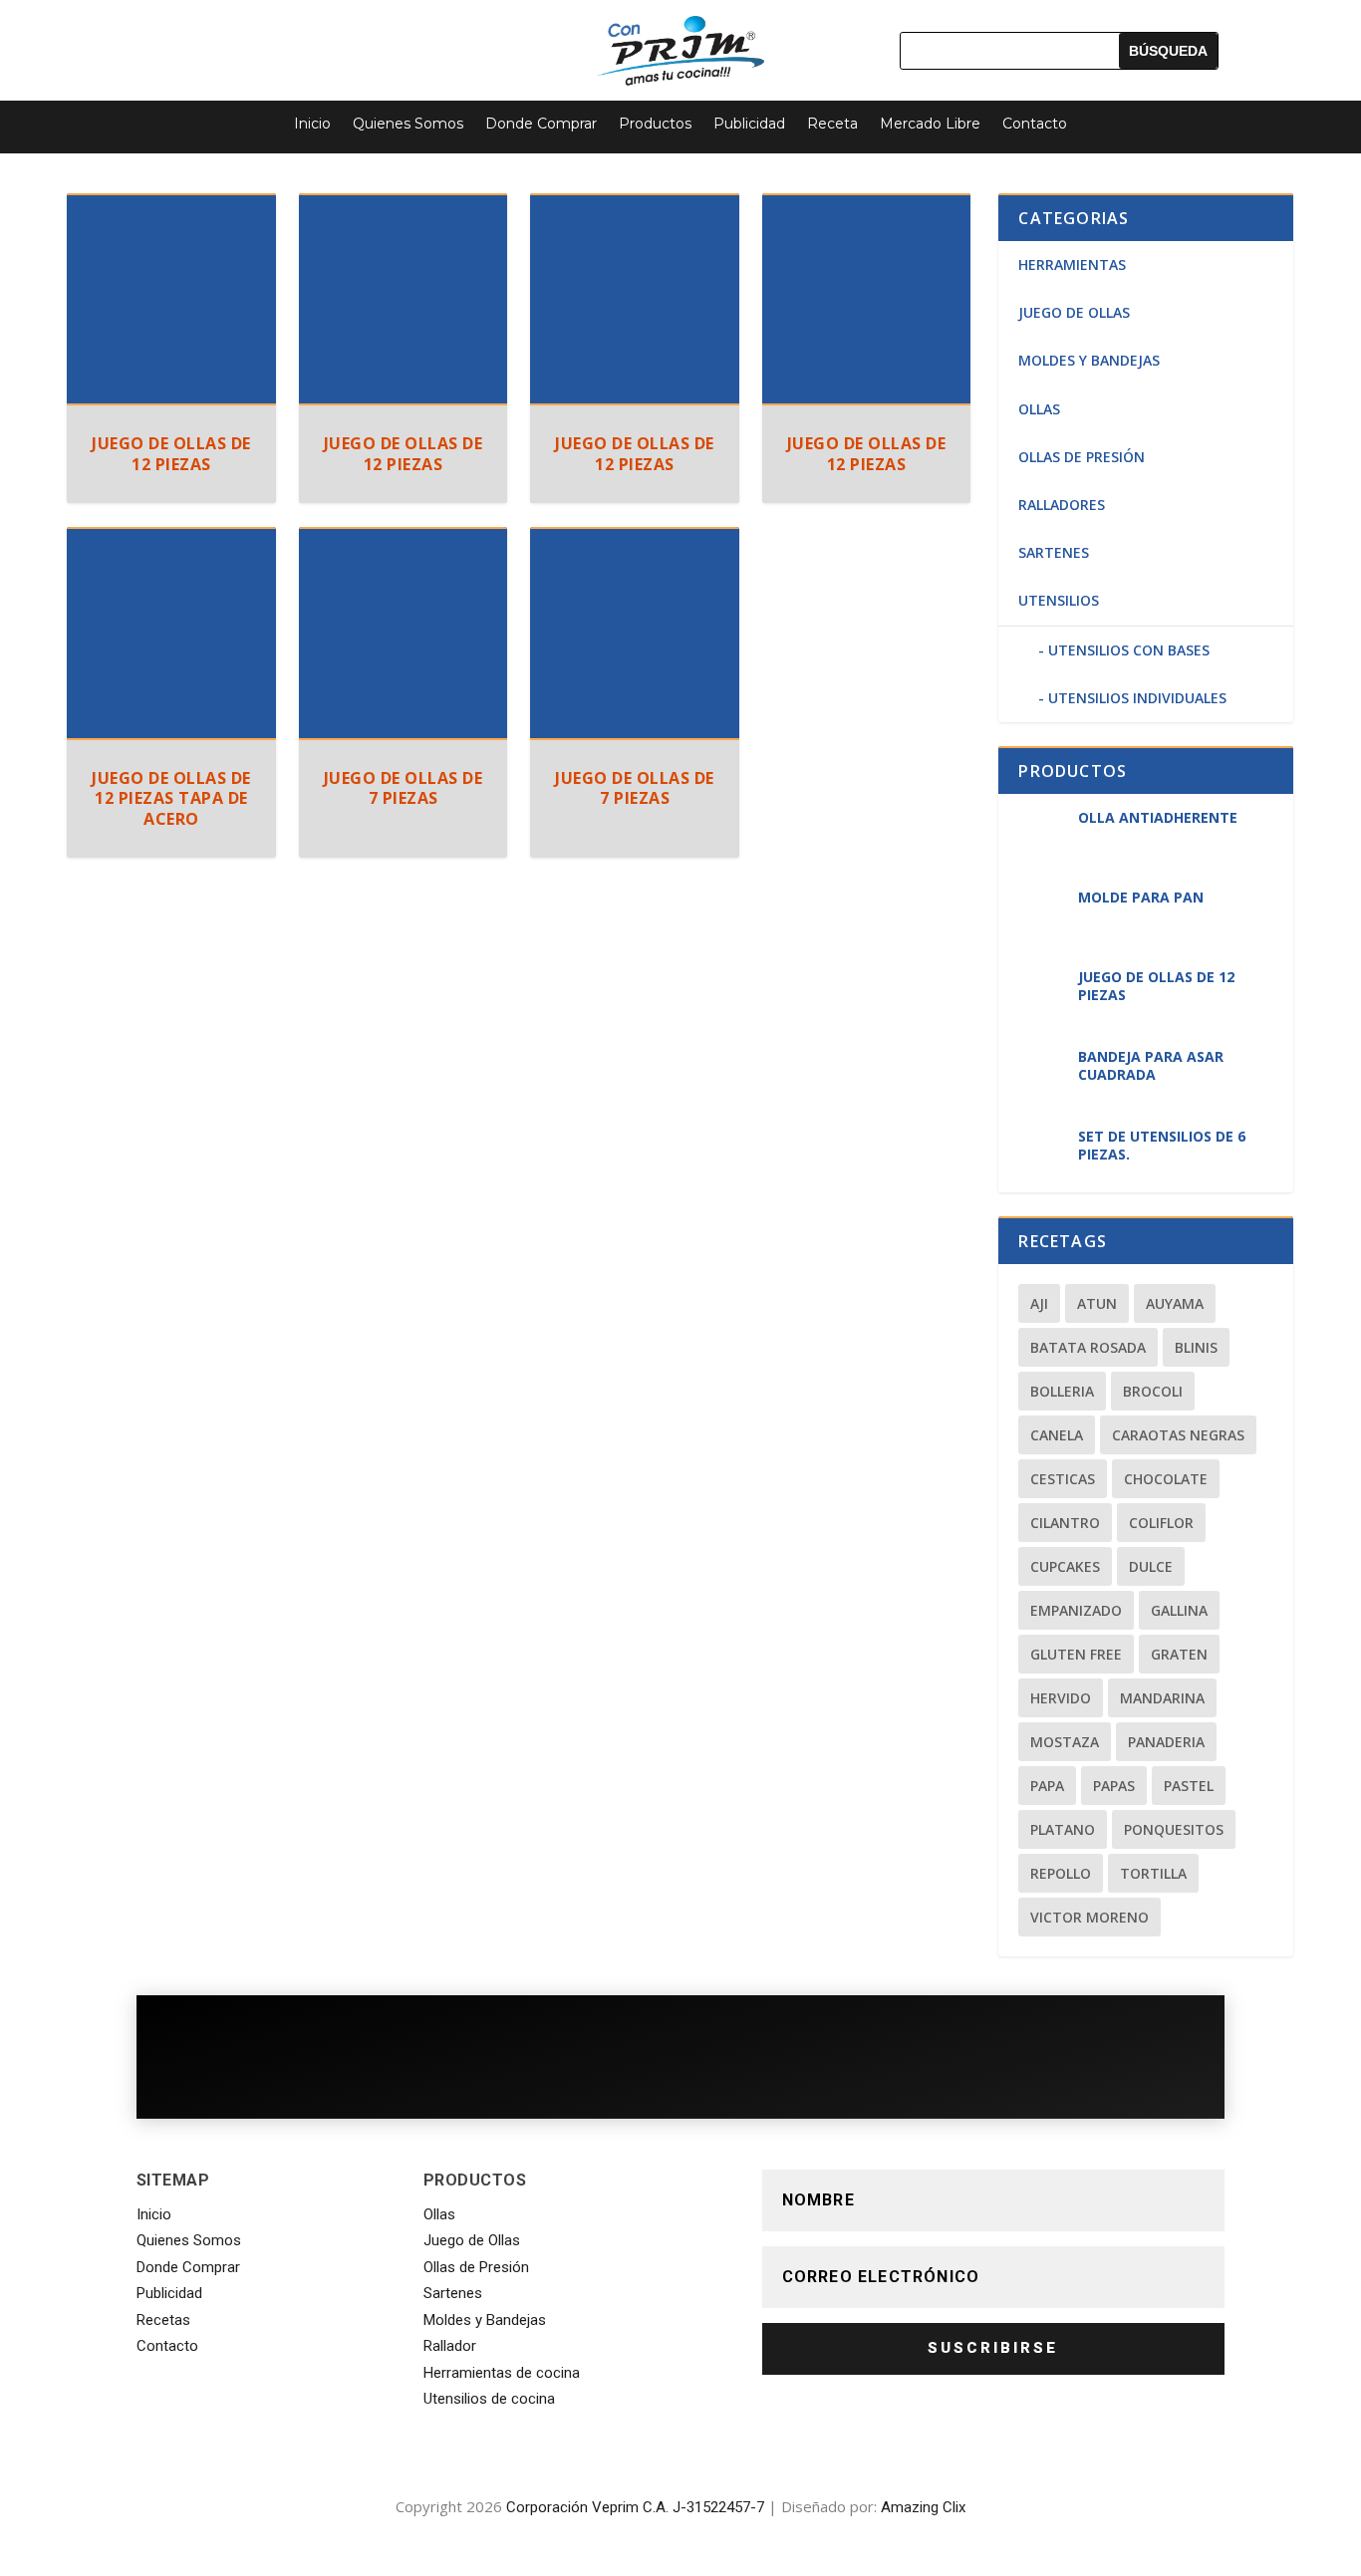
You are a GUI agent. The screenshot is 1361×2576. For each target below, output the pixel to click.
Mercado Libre (930, 124)
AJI (1039, 1303)
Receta (832, 124)
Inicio (312, 124)
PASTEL (1189, 1786)
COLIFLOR (1161, 1523)
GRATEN (1179, 1654)
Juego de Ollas (1074, 312)
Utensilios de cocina (489, 2399)
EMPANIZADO (1076, 1610)
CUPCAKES (1065, 1566)
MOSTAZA (1065, 1742)
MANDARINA (1162, 1698)
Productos (655, 124)
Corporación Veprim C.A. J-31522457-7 (635, 2507)
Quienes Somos (408, 124)
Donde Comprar (541, 124)
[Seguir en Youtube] (383, 44)
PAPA (1047, 1786)
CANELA (1057, 1435)
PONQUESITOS (1174, 1829)
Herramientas (1072, 264)
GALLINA (1179, 1610)
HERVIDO (1061, 1698)
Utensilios (1059, 600)
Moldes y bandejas (1089, 360)
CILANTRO (1065, 1523)
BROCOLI (1153, 1391)
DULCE (1151, 1566)
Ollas (1039, 409)
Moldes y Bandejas (485, 2320)
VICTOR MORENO (1089, 1917)
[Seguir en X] (275, 44)
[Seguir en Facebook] (221, 44)
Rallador (450, 2346)
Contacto (1035, 124)
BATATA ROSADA (1088, 1347)
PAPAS (1114, 1786)
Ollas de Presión (1082, 457)
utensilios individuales (1137, 698)
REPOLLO (1061, 1873)
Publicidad (749, 124)
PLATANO (1063, 1829)
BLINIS (1196, 1347)
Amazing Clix (923, 2507)
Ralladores (1062, 505)
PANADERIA (1166, 1742)
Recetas (163, 2320)
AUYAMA (1175, 1303)
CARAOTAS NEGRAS (1178, 1435)
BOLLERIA (1062, 1391)
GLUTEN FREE (1076, 1654)
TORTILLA (1153, 1873)
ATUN (1097, 1303)
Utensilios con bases (1129, 650)
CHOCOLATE (1166, 1479)
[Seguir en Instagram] (329, 44)
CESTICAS (1063, 1479)
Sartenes (1054, 552)
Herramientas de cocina (502, 2373)
